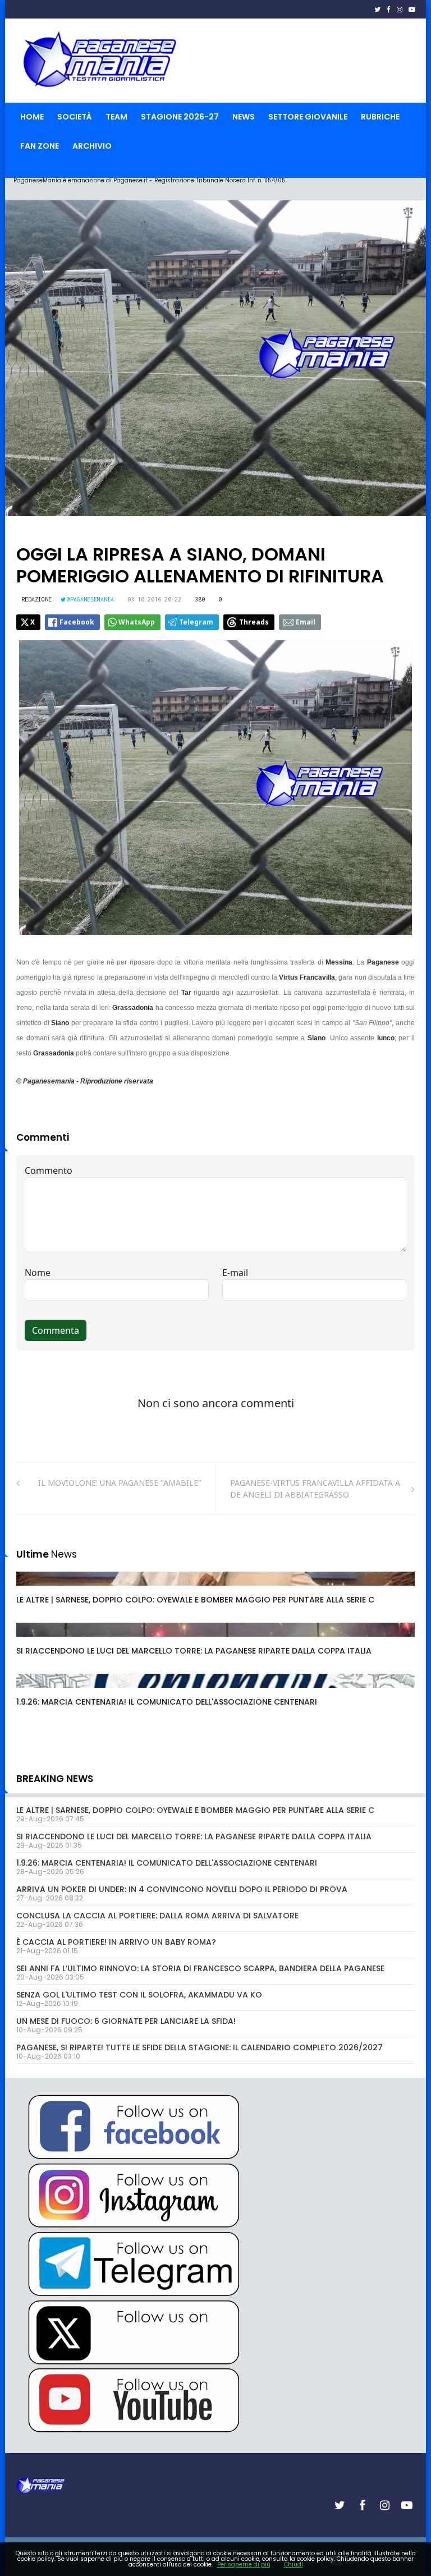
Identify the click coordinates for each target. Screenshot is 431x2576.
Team (116, 117)
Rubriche (380, 117)
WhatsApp (137, 622)
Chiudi (294, 2564)
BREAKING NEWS (55, 1779)
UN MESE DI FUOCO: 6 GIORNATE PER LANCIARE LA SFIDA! (126, 2021)
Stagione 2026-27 (180, 117)
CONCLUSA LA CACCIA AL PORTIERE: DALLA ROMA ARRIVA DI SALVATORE (157, 1916)
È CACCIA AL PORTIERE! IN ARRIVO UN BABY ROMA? (116, 1942)
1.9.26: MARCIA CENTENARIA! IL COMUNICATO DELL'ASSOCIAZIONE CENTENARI (167, 1702)
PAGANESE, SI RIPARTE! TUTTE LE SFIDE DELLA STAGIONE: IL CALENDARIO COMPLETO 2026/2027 (200, 2047)
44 (34, 1692)
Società (75, 117)
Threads (254, 622)
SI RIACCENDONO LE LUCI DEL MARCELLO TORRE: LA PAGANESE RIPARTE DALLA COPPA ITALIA (194, 1651)
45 (34, 1590)
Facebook (77, 622)
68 (34, 1641)
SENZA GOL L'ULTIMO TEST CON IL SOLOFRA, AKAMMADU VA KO (139, 1995)
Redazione (36, 599)
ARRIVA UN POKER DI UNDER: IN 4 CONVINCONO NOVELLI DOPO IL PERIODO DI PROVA (182, 1889)
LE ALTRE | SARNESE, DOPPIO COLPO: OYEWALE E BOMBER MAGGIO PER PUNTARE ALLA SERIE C (195, 1600)
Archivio (92, 146)
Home (32, 117)
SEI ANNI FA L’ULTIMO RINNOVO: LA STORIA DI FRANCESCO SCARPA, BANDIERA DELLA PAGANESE (200, 1968)
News (244, 117)
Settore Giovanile (308, 117)
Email (306, 622)
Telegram (196, 622)
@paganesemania (90, 599)
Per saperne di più (244, 2564)
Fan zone (40, 146)
